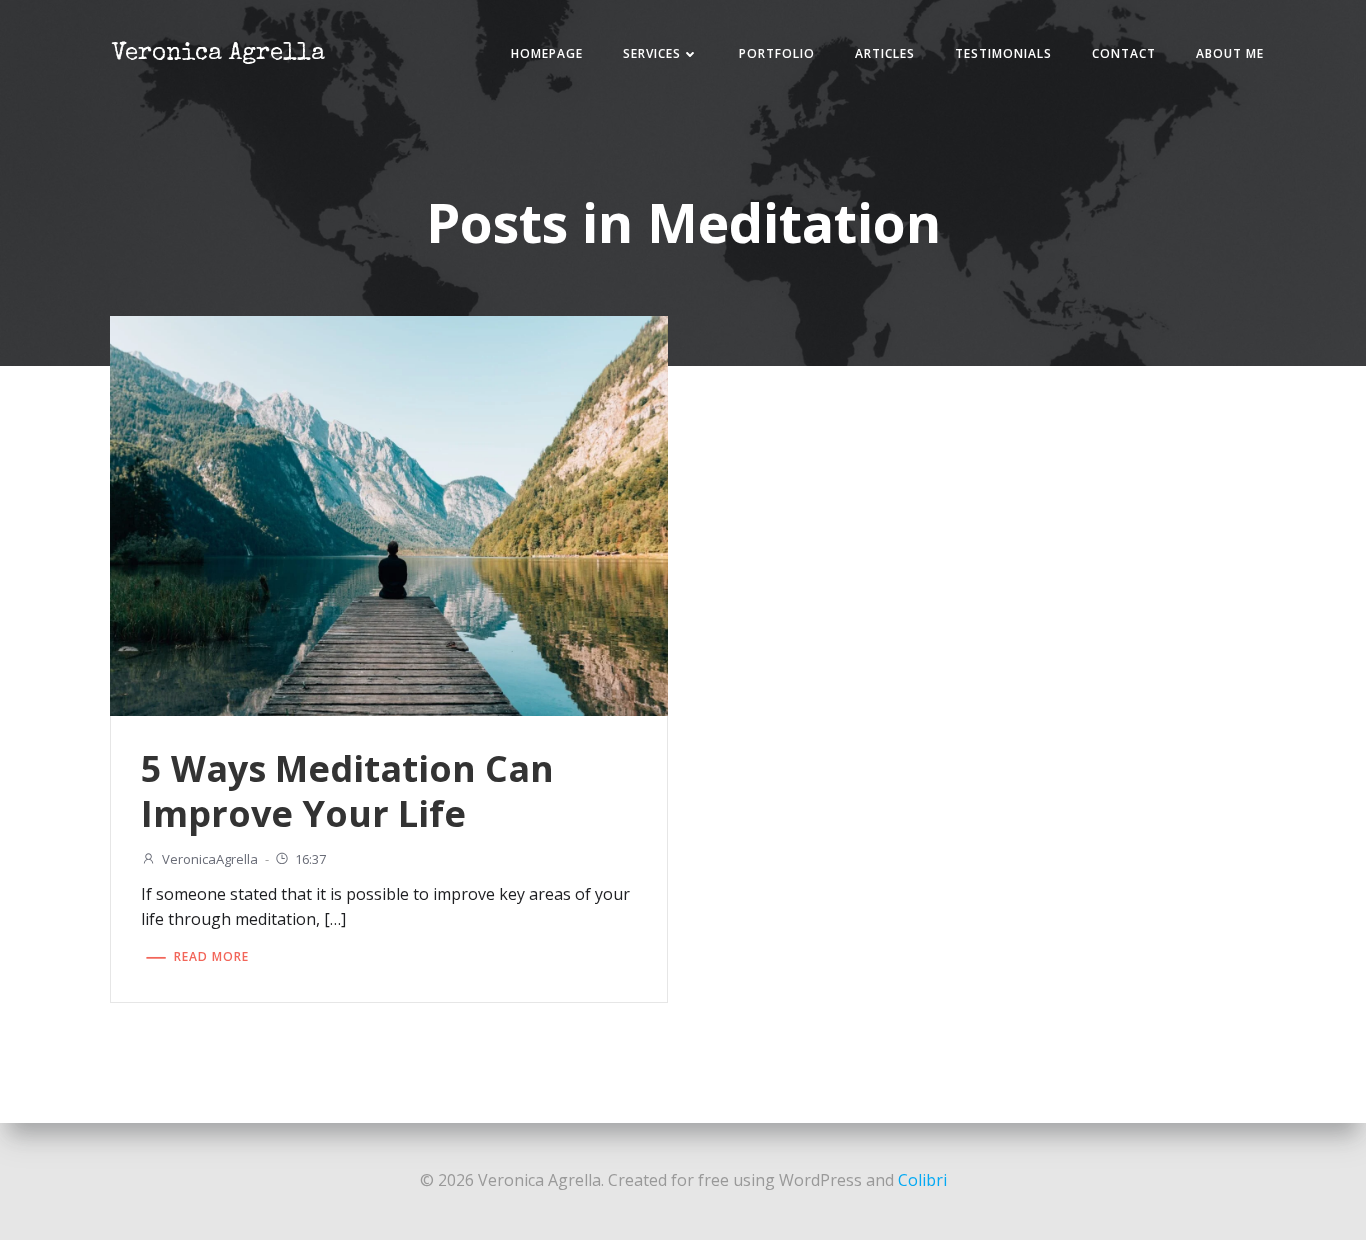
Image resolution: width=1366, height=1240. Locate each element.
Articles (885, 53)
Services (652, 53)
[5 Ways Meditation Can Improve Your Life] (389, 514)
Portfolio (777, 53)
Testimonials (1003, 53)
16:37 (310, 859)
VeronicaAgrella (210, 859)
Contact (1124, 53)
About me (1230, 53)
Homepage (547, 53)
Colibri (922, 1180)
